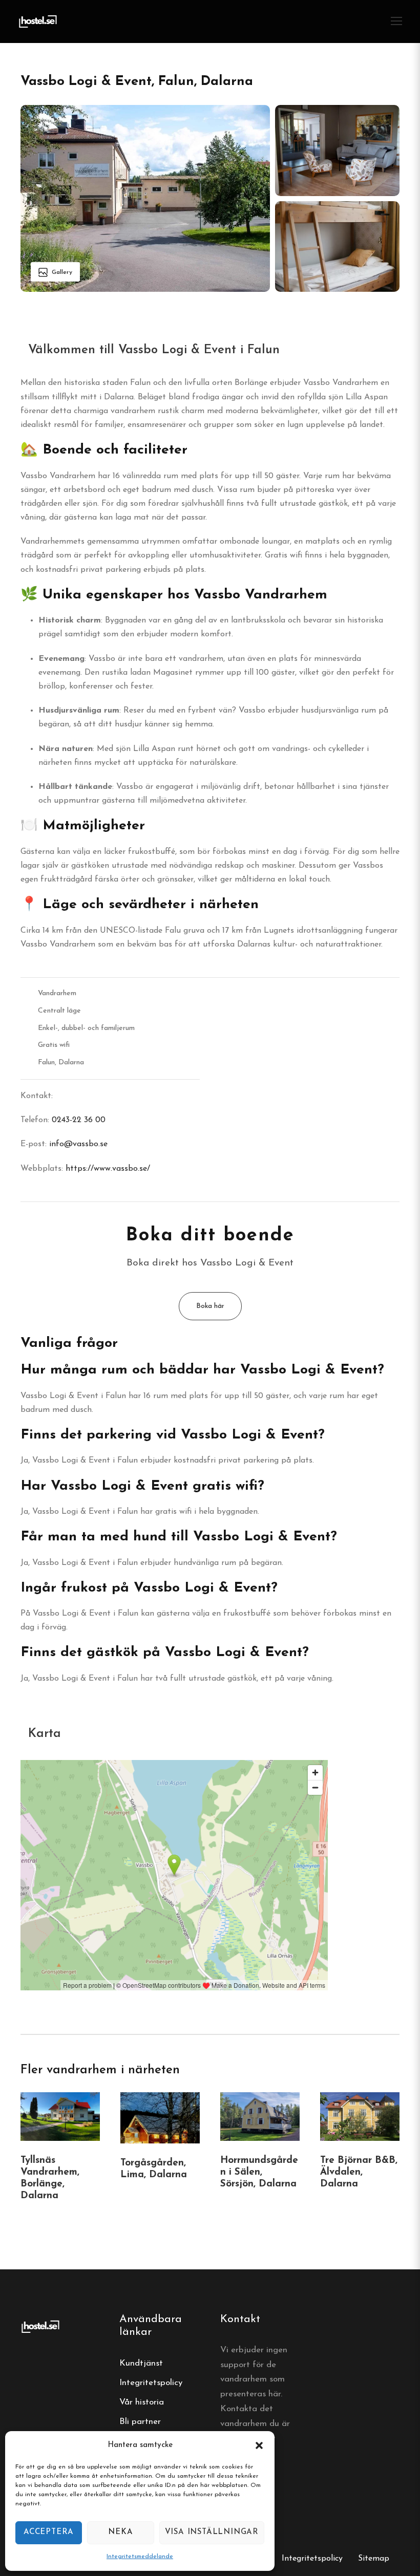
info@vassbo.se (78, 1144)
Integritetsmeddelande (140, 2557)
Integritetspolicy (151, 2383)
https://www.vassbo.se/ (108, 1169)
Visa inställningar (212, 2532)
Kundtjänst (141, 2363)
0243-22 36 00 (79, 1120)
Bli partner (140, 2422)
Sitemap (374, 2559)
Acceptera (49, 2532)
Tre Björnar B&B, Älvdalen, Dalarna (359, 2172)
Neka (120, 2532)
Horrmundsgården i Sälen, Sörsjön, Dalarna (259, 2172)
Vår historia (142, 2402)
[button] (259, 2445)
